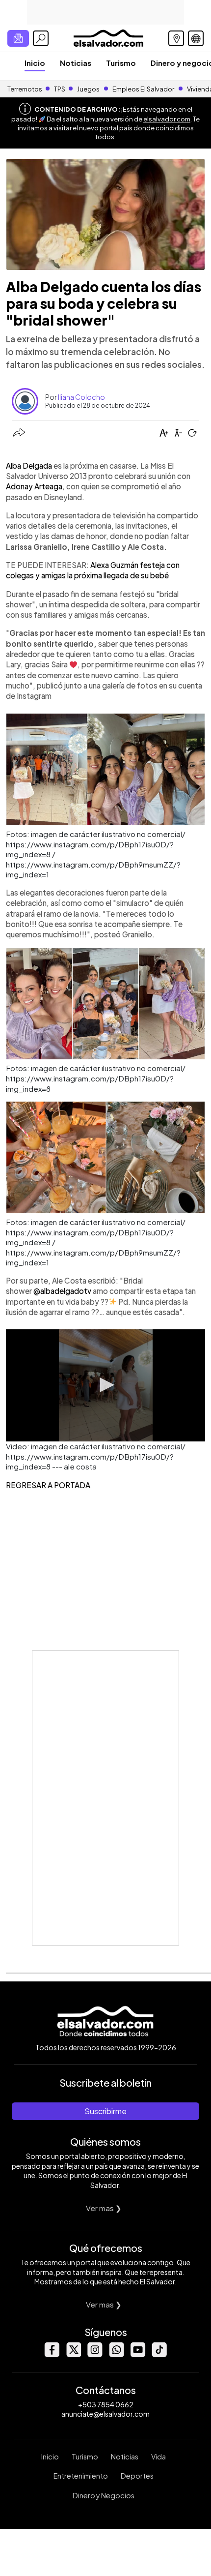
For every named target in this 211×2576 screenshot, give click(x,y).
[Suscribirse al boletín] (18, 38)
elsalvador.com (167, 119)
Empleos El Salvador (143, 89)
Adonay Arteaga (34, 486)
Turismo (121, 63)
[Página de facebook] (52, 2354)
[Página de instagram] (95, 2354)
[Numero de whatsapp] (116, 2354)
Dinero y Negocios (104, 2495)
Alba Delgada (30, 465)
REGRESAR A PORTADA (48, 1485)
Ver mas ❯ (104, 2208)
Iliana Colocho (81, 397)
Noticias (76, 63)
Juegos (88, 89)
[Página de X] (73, 2354)
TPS (60, 89)
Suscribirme (105, 2111)
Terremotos (25, 89)
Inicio (35, 63)
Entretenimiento (81, 2476)
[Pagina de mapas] (176, 38)
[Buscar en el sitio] (41, 38)
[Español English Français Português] (196, 38)
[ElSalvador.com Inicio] (108, 37)
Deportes (137, 2476)
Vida (158, 2456)
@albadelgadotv (62, 1291)
